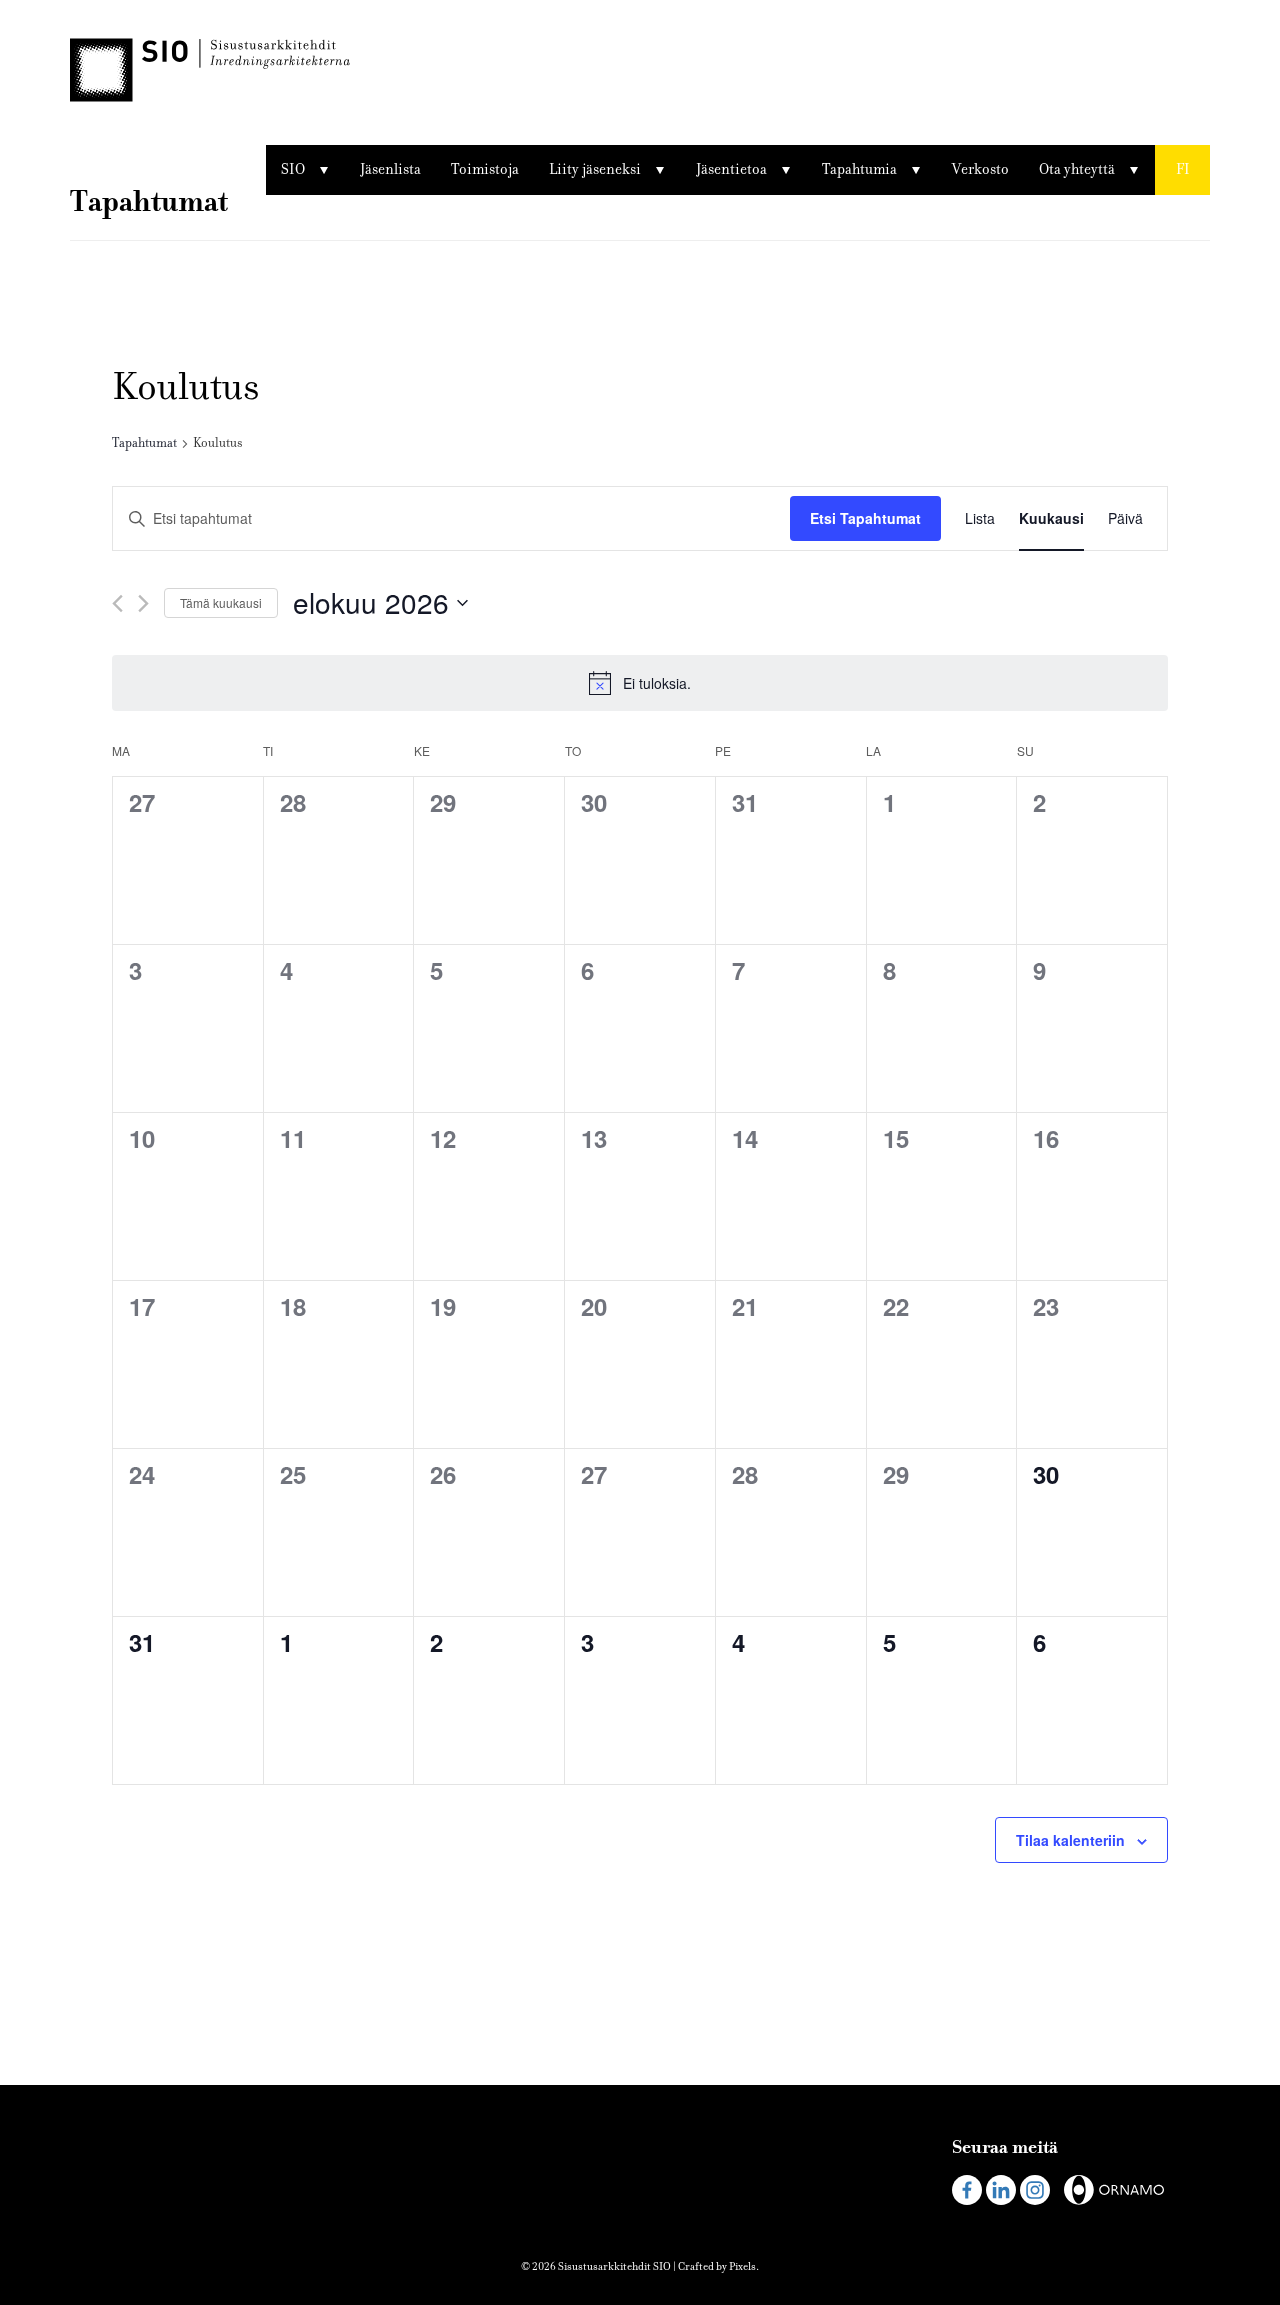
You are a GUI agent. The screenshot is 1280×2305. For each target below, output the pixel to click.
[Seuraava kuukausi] (143, 603)
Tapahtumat (144, 443)
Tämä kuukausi (221, 602)
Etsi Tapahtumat (865, 518)
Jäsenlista (390, 169)
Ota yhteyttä (1077, 169)
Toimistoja (485, 169)
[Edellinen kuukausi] (117, 603)
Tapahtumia (859, 169)
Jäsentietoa (731, 169)
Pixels (742, 2266)
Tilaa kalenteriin (1070, 1840)
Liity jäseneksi (595, 169)
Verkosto (980, 169)
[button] (1182, 170)
